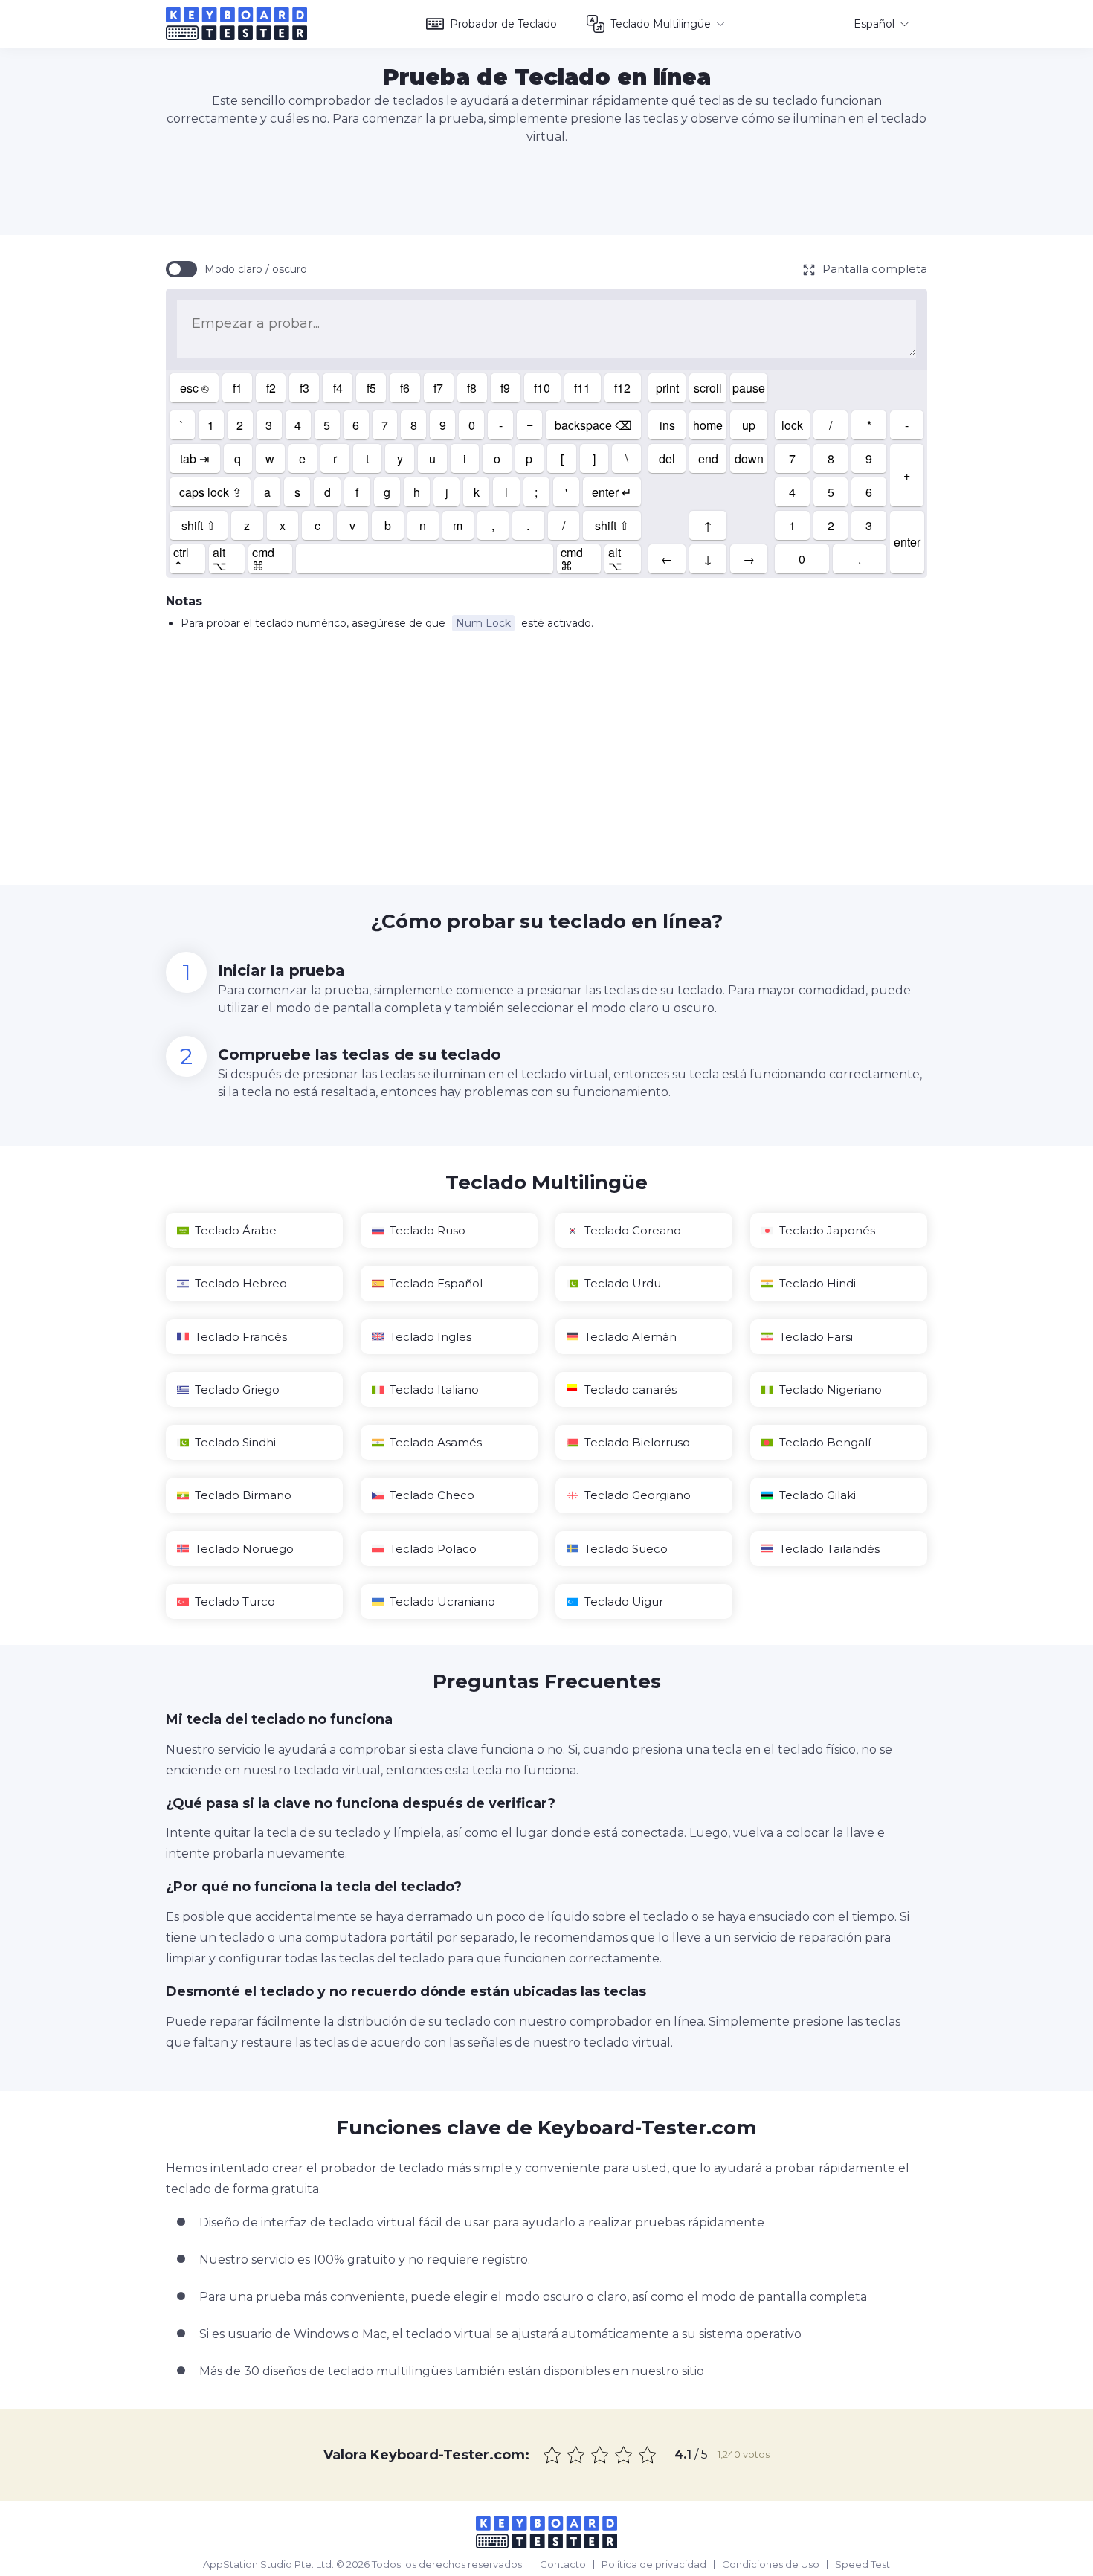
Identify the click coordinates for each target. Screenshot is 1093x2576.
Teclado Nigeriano (831, 1390)
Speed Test (863, 2564)
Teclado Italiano (434, 1390)
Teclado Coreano (633, 1230)
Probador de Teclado (503, 24)
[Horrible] (552, 2455)
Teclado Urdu (623, 1283)
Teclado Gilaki (818, 1495)
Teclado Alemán (631, 1337)
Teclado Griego (237, 1390)
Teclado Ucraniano (442, 1601)
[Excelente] (648, 2455)
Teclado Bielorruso (637, 1442)
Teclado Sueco (626, 1549)
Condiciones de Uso (771, 2564)
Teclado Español (436, 1283)
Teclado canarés (631, 1390)
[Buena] (624, 2455)
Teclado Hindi (818, 1283)
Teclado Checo (432, 1495)
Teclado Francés (241, 1337)
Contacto (563, 2564)
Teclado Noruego (244, 1549)
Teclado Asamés (436, 1442)
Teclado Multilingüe (661, 24)
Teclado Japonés (827, 1230)
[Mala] (576, 2455)
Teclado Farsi (816, 1337)
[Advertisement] (546, 190)
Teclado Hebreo (241, 1283)
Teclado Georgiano (638, 1495)
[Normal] (600, 2455)
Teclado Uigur (624, 1601)
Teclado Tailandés (829, 1549)
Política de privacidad (654, 2564)
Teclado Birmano (243, 1495)
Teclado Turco (235, 1601)
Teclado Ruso (428, 1230)
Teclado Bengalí (825, 1442)
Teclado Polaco (433, 1549)
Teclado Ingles (431, 1337)
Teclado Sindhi (235, 1442)
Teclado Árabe (236, 1230)
